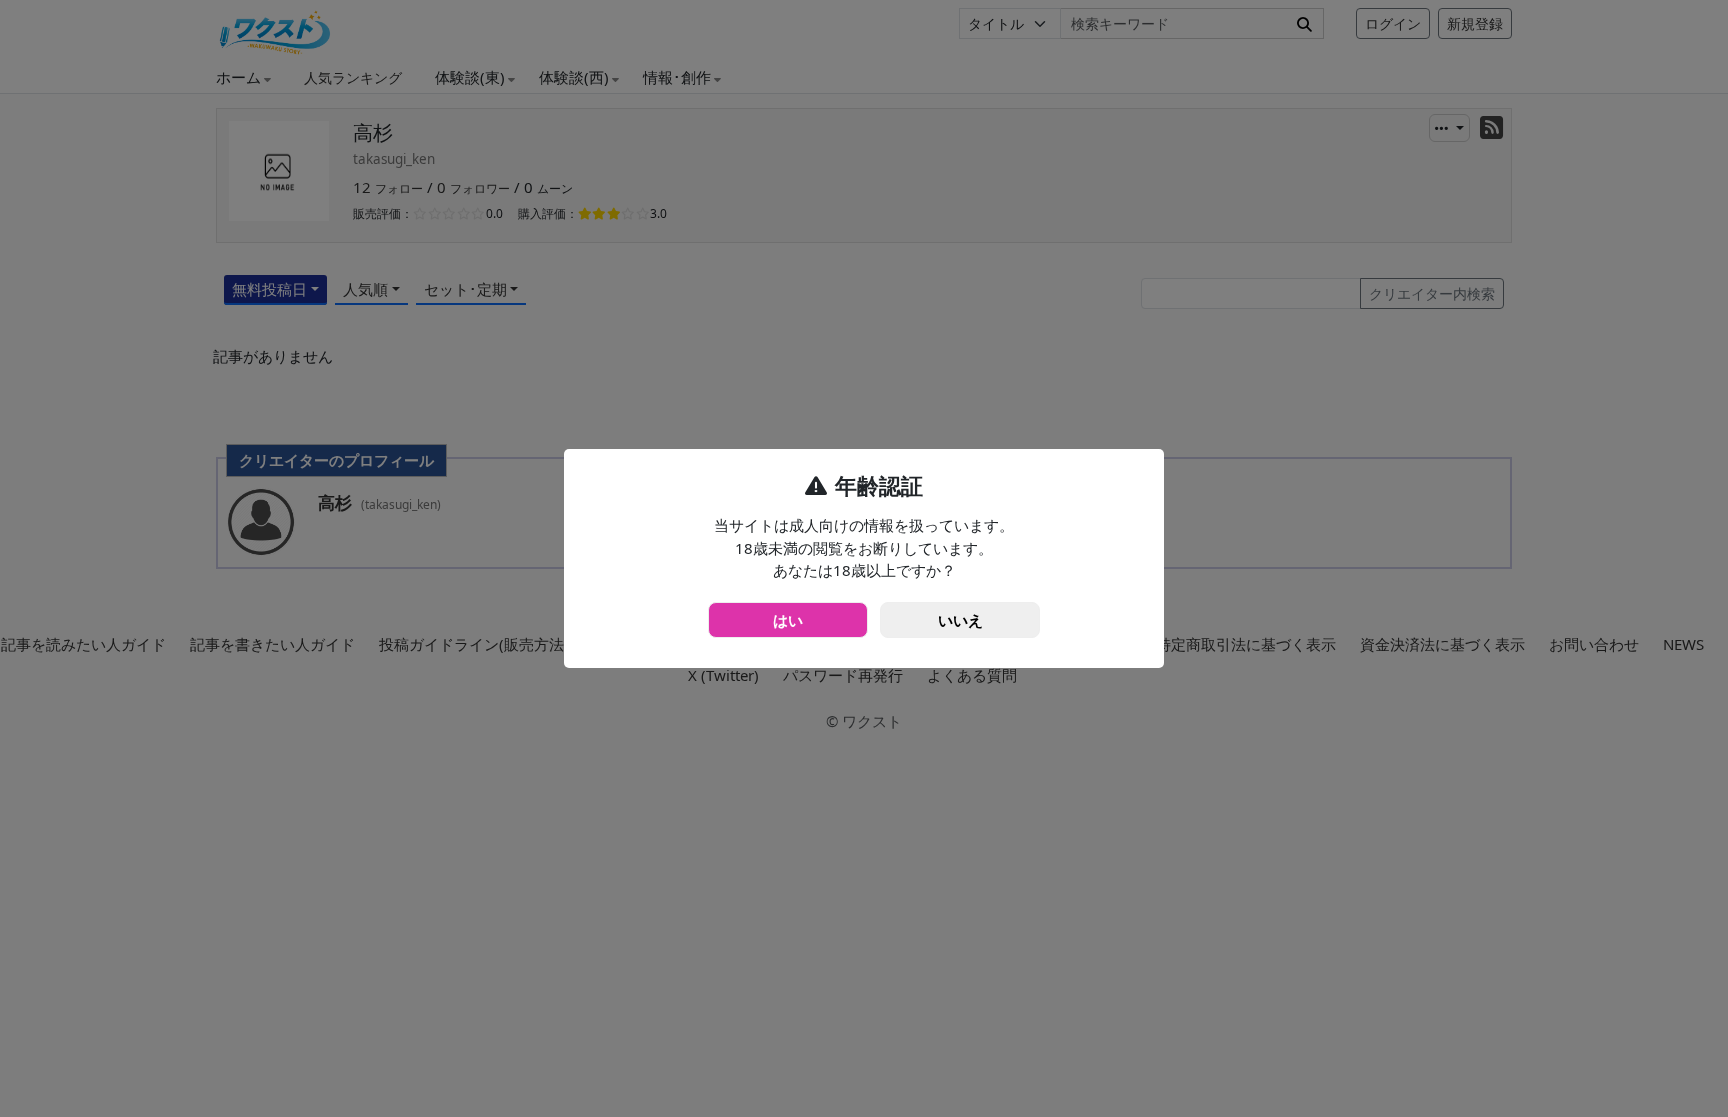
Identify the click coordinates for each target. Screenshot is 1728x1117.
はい (788, 620)
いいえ (960, 620)
